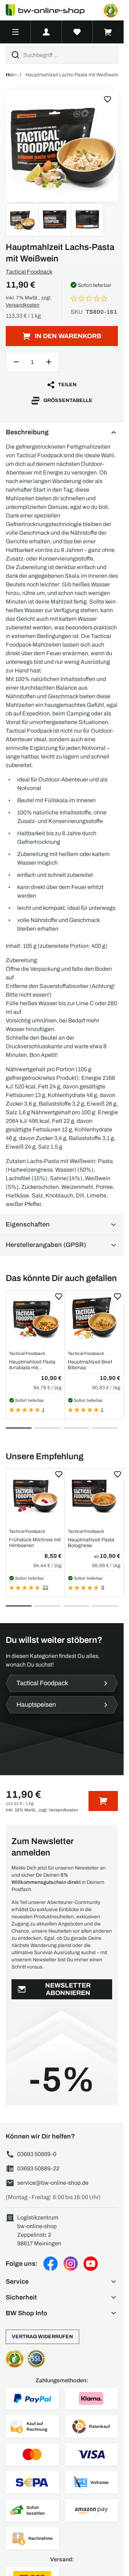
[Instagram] (71, 2264)
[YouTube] (91, 2264)
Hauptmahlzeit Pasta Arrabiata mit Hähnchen (32, 1365)
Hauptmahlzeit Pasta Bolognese (91, 1542)
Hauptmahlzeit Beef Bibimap (90, 1365)
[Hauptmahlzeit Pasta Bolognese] (94, 1496)
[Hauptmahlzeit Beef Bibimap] (94, 1318)
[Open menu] (15, 32)
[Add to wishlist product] (59, 1296)
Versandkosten (23, 305)
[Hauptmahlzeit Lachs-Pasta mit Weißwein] (62, 145)
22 (46, 1587)
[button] (62, 2282)
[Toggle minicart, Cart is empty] (108, 32)
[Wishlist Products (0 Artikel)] (77, 32)
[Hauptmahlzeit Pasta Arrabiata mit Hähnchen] (35, 1318)
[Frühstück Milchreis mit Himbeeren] (35, 1496)
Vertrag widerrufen (42, 2337)
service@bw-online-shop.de (53, 2183)
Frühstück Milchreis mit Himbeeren (35, 1542)
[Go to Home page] (49, 10)
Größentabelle (68, 400)
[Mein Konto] (46, 32)
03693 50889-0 (37, 2154)
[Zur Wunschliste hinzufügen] (107, 99)
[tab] (19, 1428)
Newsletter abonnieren (68, 1989)
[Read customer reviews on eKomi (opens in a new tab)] (111, 10)
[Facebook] (51, 2264)
